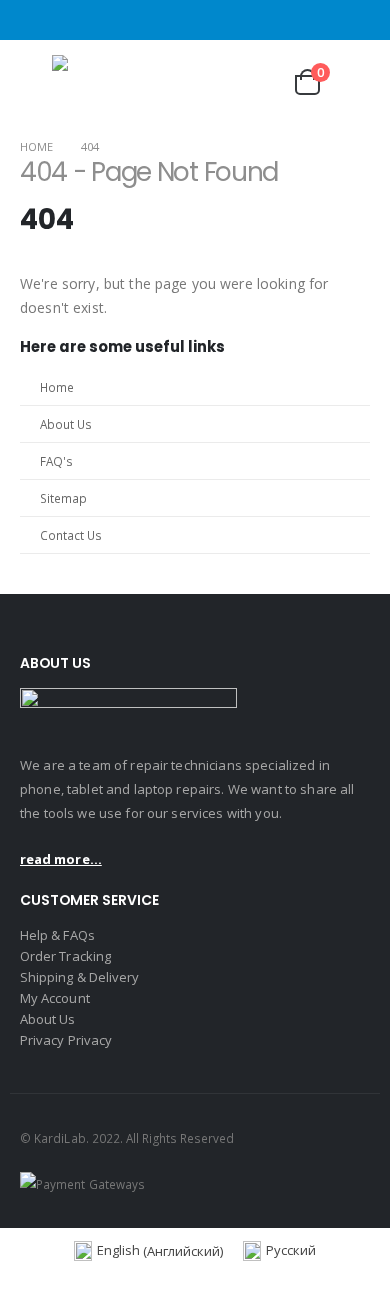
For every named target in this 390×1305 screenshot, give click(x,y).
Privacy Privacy (66, 1040)
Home (57, 387)
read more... (61, 859)
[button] (34, 82)
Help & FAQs (57, 935)
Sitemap (63, 498)
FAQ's (56, 461)
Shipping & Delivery (79, 977)
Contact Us (71, 535)
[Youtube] (358, 20)
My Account (55, 998)
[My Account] (256, 81)
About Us (66, 424)
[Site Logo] (112, 82)
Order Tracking (65, 956)
